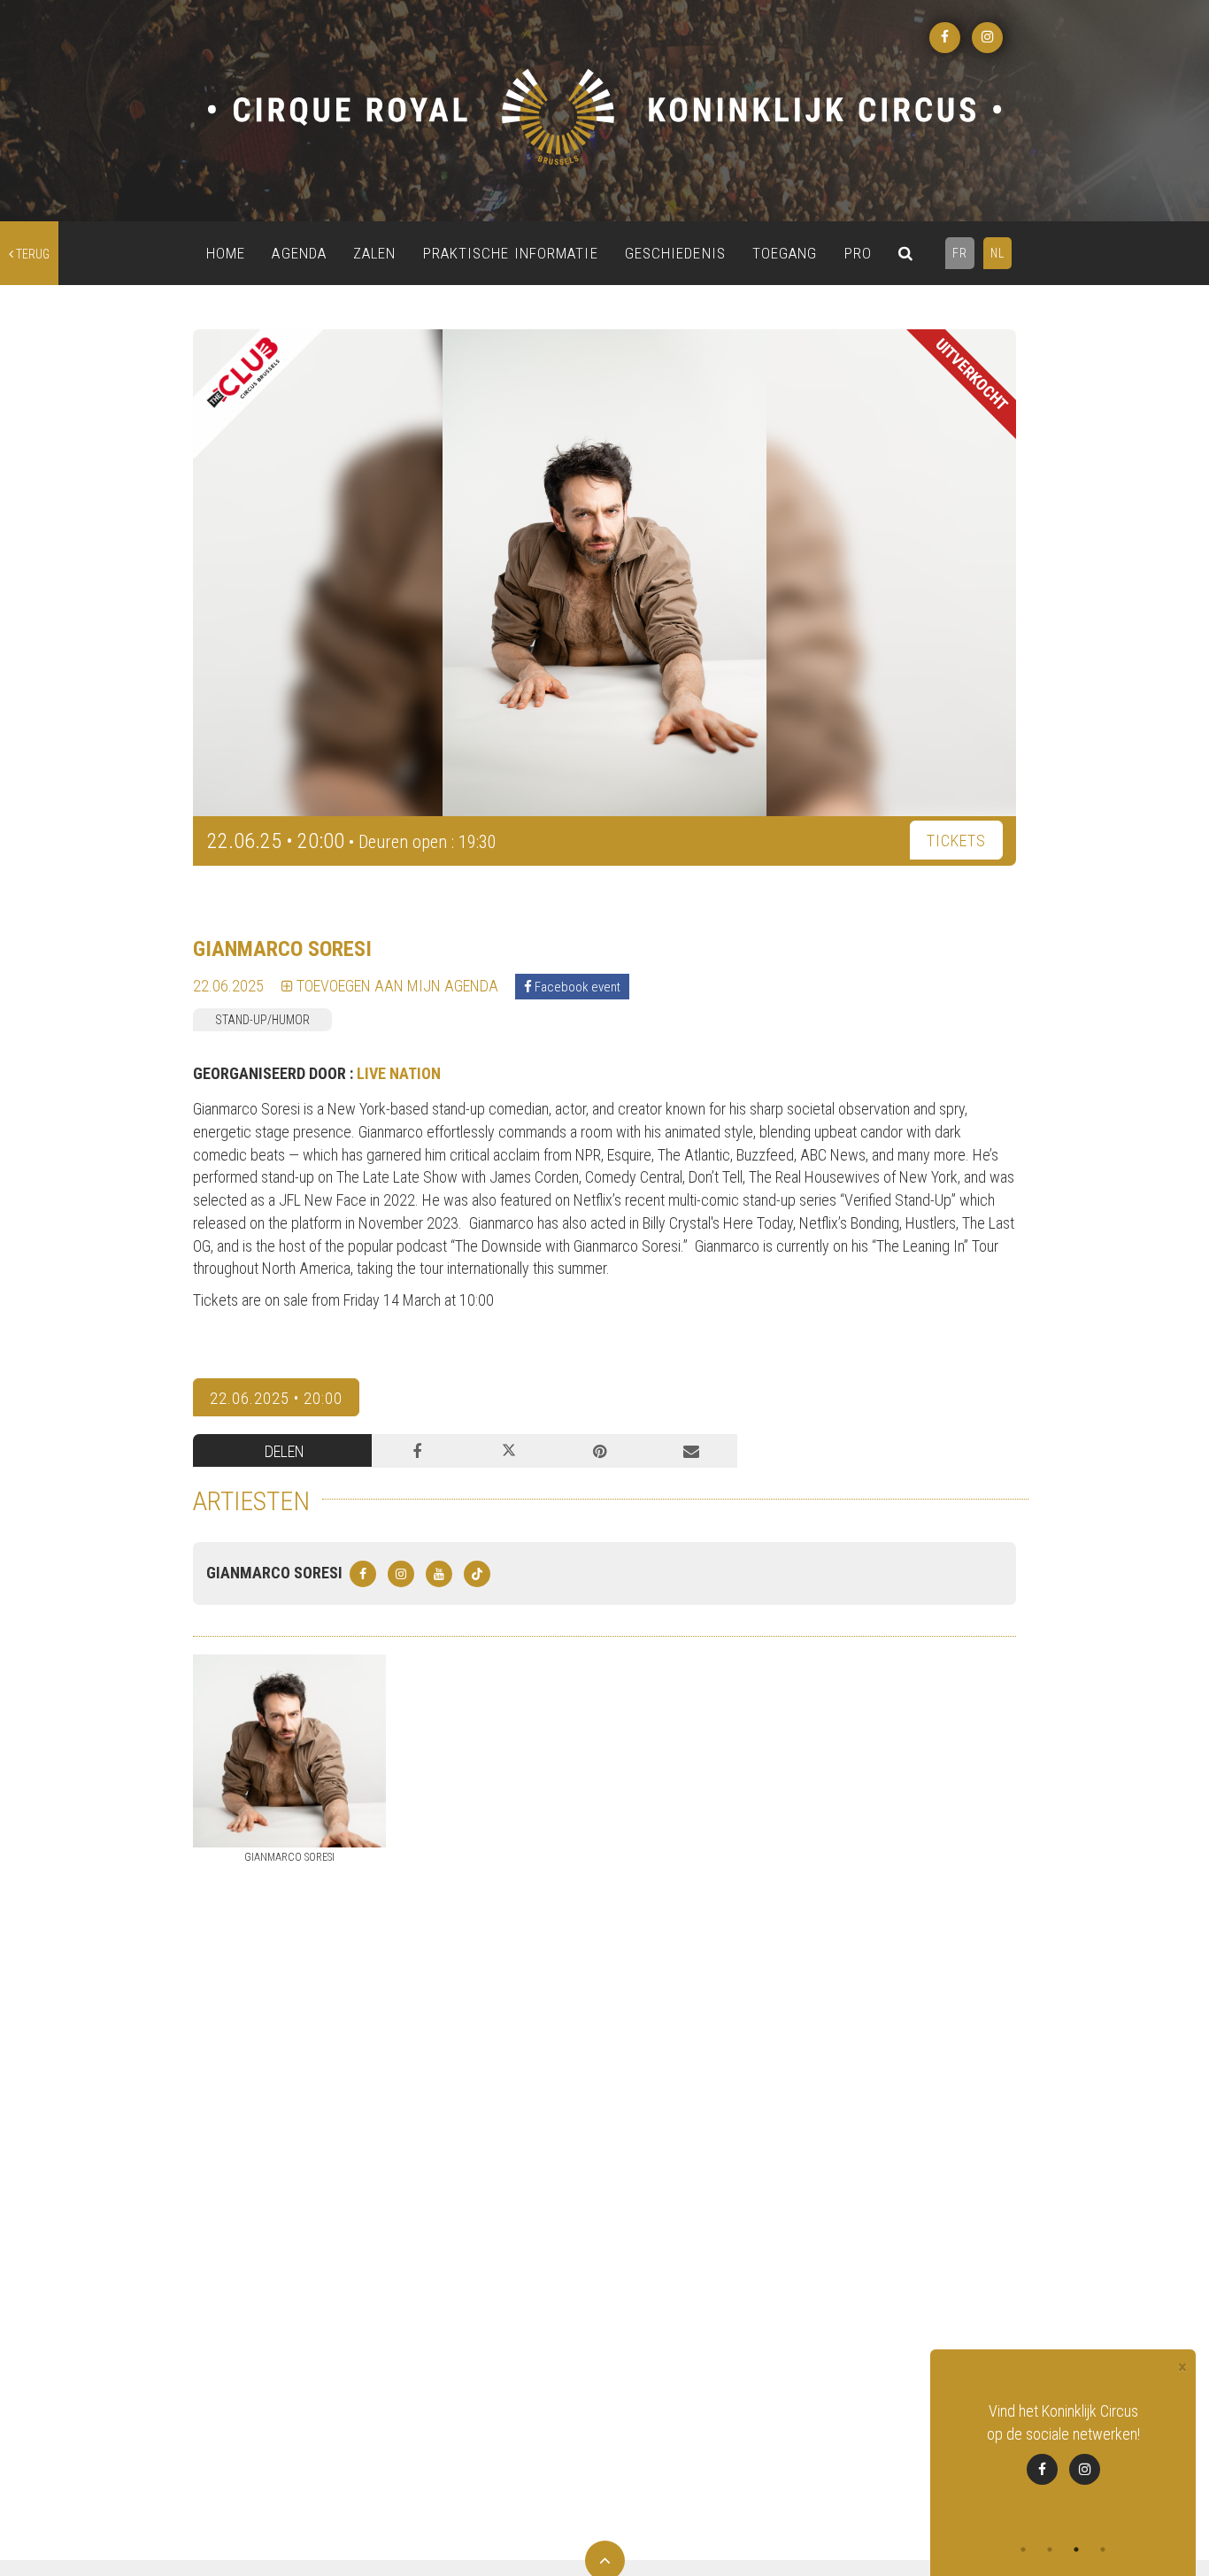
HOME (226, 253)
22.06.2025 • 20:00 (276, 1398)
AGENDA (299, 253)
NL (997, 253)
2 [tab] (1050, 2549)
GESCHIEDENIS (675, 253)
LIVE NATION (399, 1073)
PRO (858, 253)
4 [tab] (1103, 2549)
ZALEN (375, 253)
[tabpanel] (1063, 2442)
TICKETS (956, 841)
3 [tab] (1076, 2549)
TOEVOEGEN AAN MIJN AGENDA (396, 986)
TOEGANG (785, 253)
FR (960, 253)
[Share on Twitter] (508, 1451)
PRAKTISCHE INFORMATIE (511, 253)
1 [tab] (1023, 2549)
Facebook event (576, 987)
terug (31, 254)
